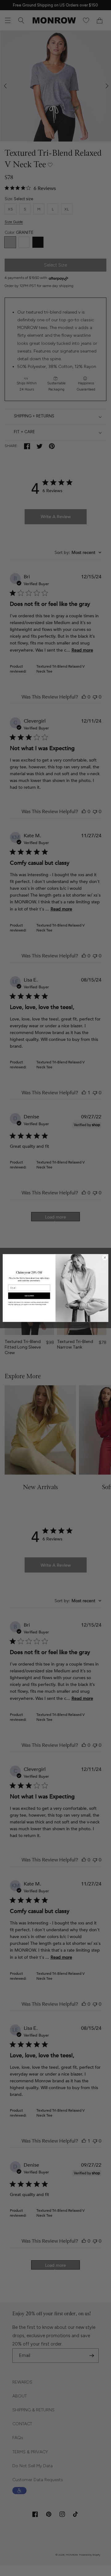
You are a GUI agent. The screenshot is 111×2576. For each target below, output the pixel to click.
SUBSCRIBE (29, 1296)
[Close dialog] (105, 1258)
